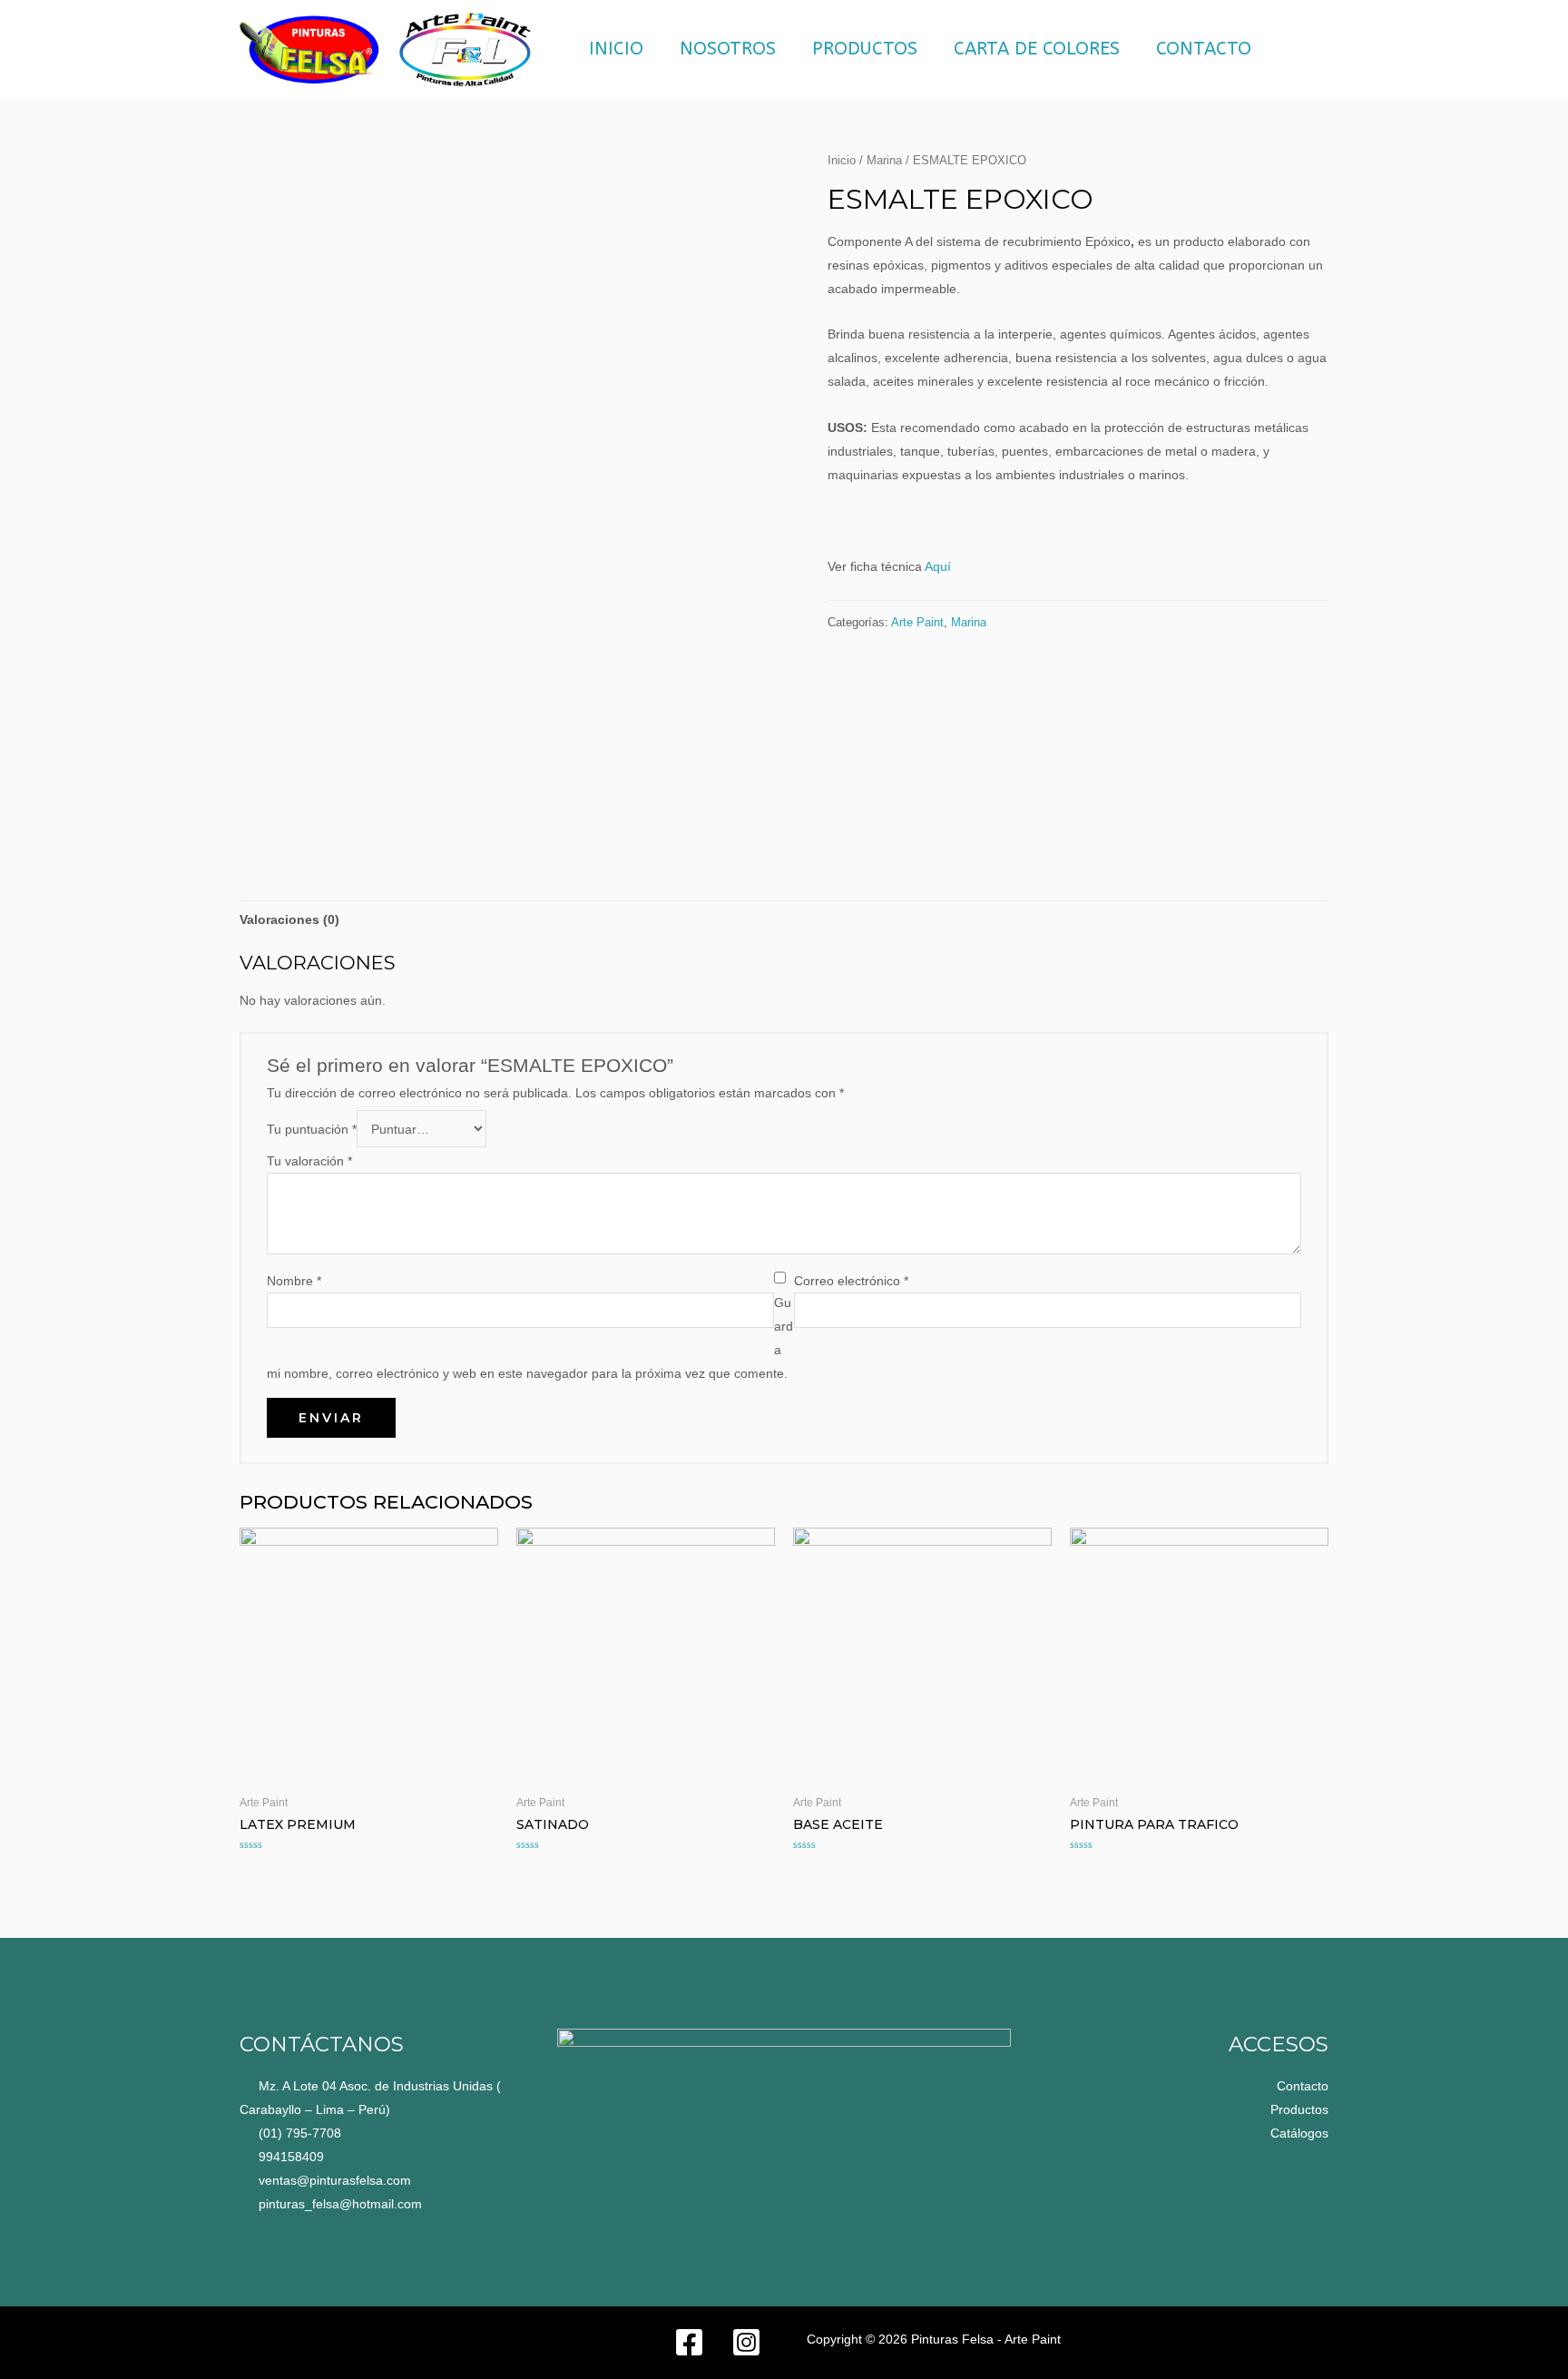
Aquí (938, 566)
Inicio (616, 49)
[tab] (289, 919)
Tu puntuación (312, 1129)
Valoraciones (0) (289, 919)
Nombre (294, 1281)
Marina (884, 160)
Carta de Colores (1037, 49)
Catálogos (1299, 2133)
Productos (865, 49)
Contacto (1204, 49)
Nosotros (728, 49)
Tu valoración (309, 1161)
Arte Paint (917, 623)
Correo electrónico (851, 1281)
